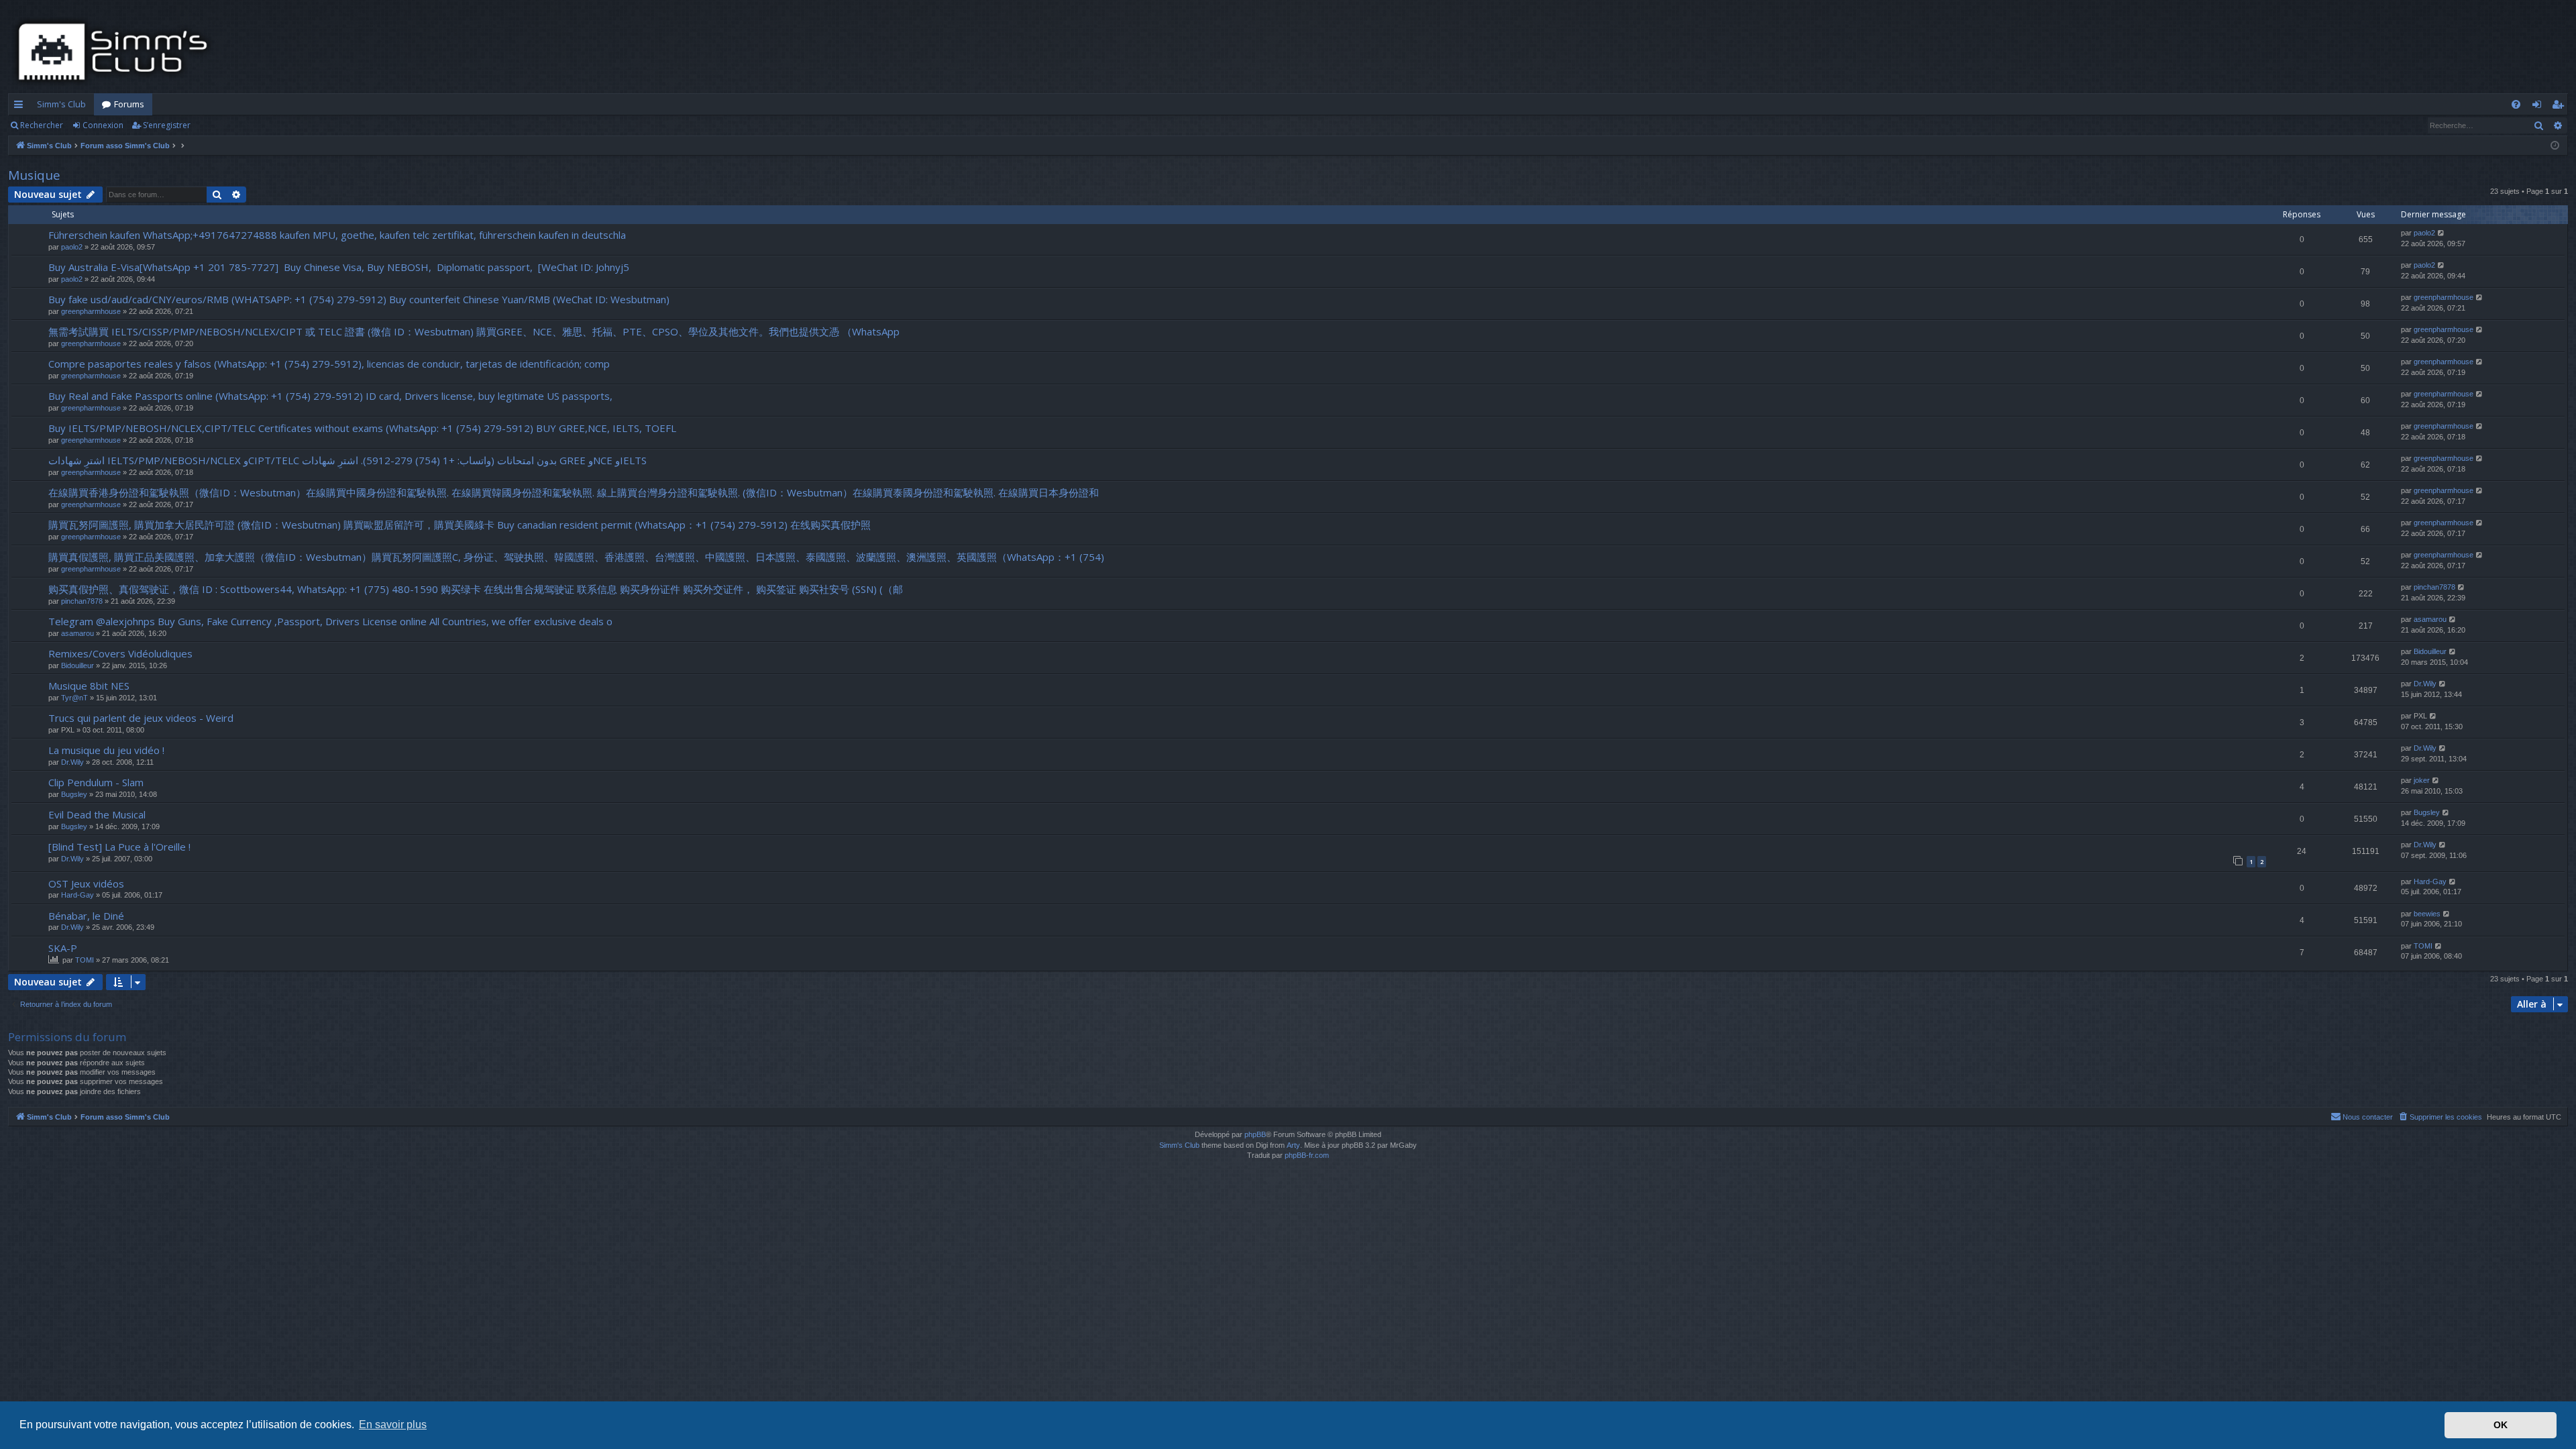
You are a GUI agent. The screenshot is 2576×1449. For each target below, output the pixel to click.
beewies (2427, 914)
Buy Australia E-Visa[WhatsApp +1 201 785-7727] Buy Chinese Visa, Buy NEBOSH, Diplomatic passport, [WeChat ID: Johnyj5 (339, 267)
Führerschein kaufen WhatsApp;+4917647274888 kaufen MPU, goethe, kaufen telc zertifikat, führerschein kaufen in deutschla (337, 235)
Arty (1293, 1145)
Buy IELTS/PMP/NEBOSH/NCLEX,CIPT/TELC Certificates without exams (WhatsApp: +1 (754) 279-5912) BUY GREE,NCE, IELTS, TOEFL (362, 428)
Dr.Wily (2425, 684)
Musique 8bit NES (89, 686)
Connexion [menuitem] (2539, 107)
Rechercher (42, 125)
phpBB (1255, 1134)
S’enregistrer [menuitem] (2560, 107)
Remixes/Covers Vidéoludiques (120, 653)
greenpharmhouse (91, 311)
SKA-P (63, 948)
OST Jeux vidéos (86, 883)
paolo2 (72, 247)
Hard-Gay (77, 895)
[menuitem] (2516, 104)
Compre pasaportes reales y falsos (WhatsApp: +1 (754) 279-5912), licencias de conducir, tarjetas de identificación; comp (329, 364)
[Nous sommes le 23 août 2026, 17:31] (2555, 146)
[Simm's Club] (117, 52)
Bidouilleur (77, 665)
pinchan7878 (82, 601)
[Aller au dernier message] (2441, 233)
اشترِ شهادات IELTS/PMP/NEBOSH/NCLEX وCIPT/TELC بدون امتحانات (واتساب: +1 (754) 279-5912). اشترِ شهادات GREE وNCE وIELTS (347, 460)
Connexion (103, 125)
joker (2422, 780)
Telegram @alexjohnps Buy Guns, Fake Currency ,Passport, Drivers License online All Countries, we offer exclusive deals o (330, 621)
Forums (129, 104)
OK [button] (2501, 1425)
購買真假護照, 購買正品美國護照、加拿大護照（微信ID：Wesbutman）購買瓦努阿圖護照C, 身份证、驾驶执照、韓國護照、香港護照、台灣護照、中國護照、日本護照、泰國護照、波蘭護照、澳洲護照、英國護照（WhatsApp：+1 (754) (576, 557)
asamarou (77, 633)
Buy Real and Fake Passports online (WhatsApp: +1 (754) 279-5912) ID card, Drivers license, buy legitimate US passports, (330, 396)
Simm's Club (61, 104)
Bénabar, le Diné (86, 916)
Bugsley (74, 794)
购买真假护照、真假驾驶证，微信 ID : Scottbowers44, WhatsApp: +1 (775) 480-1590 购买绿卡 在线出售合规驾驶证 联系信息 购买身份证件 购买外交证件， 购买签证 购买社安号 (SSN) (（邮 (476, 589)
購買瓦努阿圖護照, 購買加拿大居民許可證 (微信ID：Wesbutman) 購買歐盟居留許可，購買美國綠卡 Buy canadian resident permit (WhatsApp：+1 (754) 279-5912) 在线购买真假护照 (460, 525)
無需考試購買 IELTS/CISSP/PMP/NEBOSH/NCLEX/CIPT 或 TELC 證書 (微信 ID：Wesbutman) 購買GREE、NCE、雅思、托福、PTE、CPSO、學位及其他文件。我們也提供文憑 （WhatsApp (474, 331)
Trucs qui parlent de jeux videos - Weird (141, 718)
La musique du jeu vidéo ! (106, 750)
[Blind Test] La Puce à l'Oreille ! (119, 847)
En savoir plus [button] (393, 1425)
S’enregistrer (167, 125)
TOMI (85, 960)
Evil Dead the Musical (97, 814)
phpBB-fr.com (1307, 1155)
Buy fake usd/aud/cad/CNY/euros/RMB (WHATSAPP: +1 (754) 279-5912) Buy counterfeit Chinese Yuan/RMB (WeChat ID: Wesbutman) (359, 299)
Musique (34, 175)
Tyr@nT (74, 698)
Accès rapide (21, 107)
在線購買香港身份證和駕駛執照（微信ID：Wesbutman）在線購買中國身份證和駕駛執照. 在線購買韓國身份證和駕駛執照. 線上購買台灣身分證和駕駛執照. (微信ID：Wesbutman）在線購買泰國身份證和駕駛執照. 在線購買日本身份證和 (574, 492)
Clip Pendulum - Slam (96, 782)
